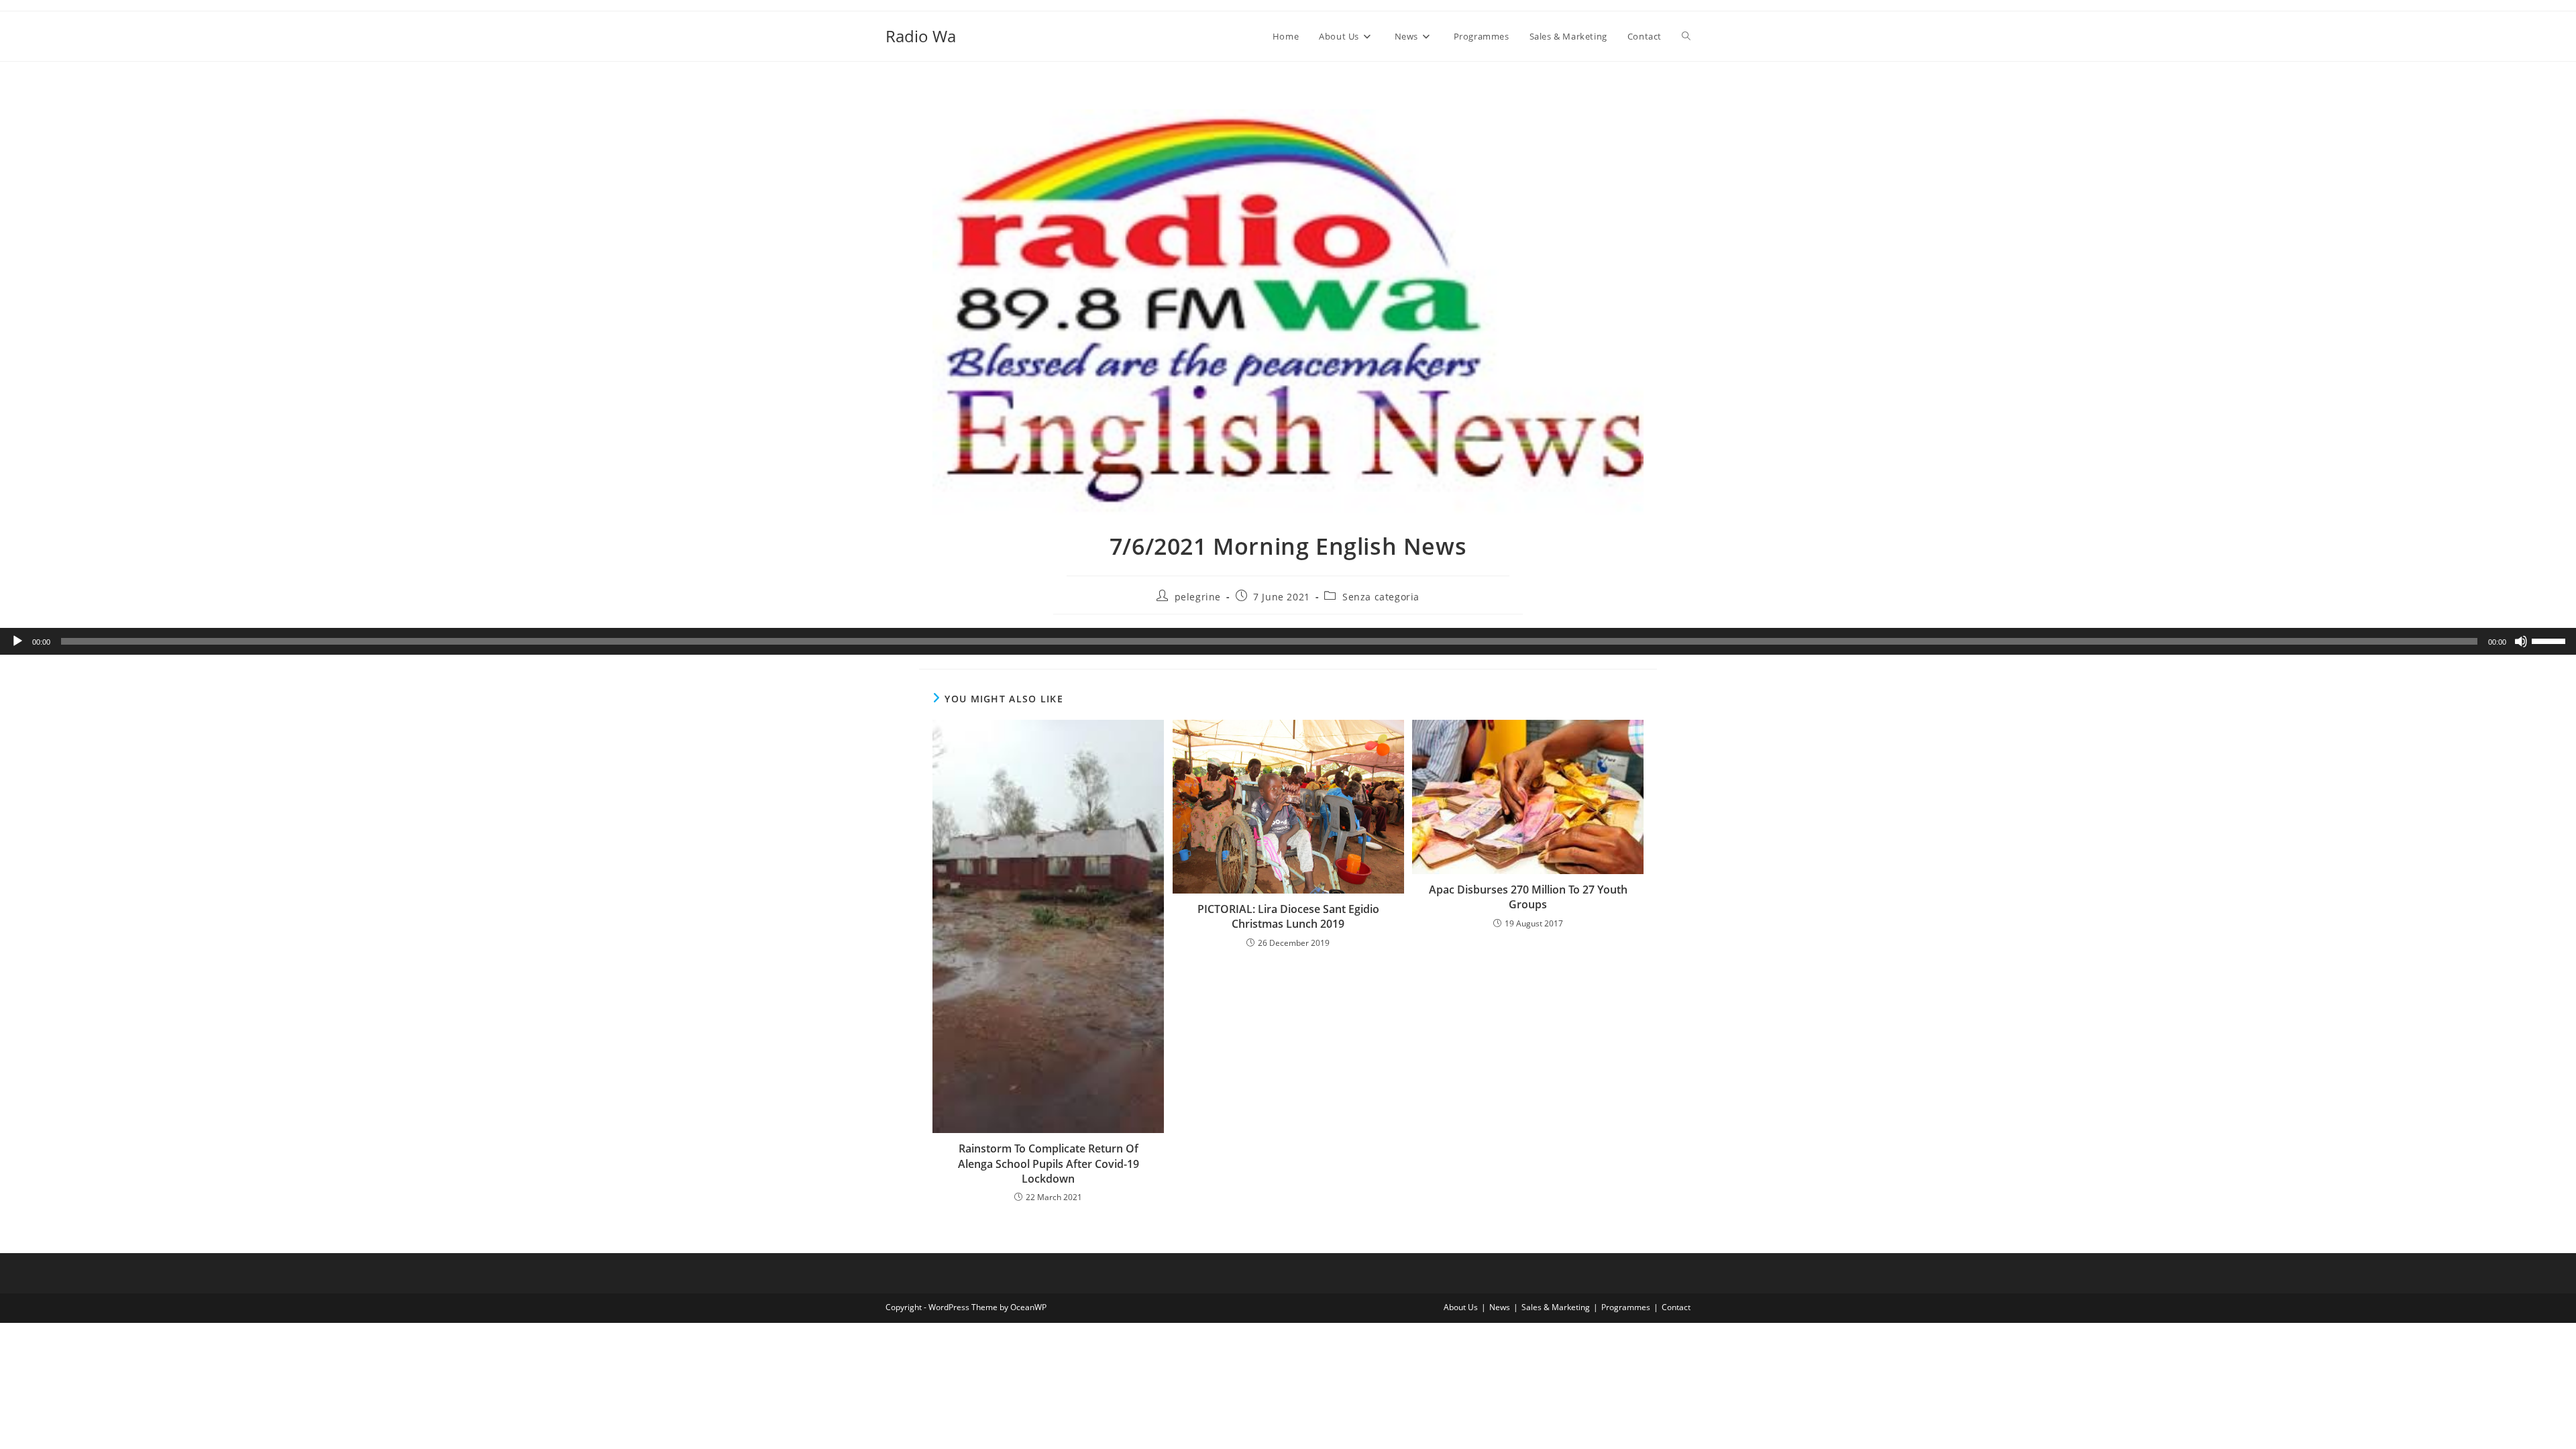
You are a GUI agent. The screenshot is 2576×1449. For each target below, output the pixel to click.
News (1500, 1307)
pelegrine (1198, 597)
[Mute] (2521, 641)
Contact (1676, 1307)
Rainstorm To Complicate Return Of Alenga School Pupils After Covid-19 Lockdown (1049, 1164)
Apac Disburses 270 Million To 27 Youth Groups (1528, 897)
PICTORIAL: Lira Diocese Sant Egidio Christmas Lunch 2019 (1288, 916)
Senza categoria (1381, 597)
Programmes (1626, 1307)
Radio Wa (921, 36)
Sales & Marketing (1556, 1307)
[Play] (17, 641)
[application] (1288, 641)
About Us (1461, 1307)
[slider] (2551, 640)
